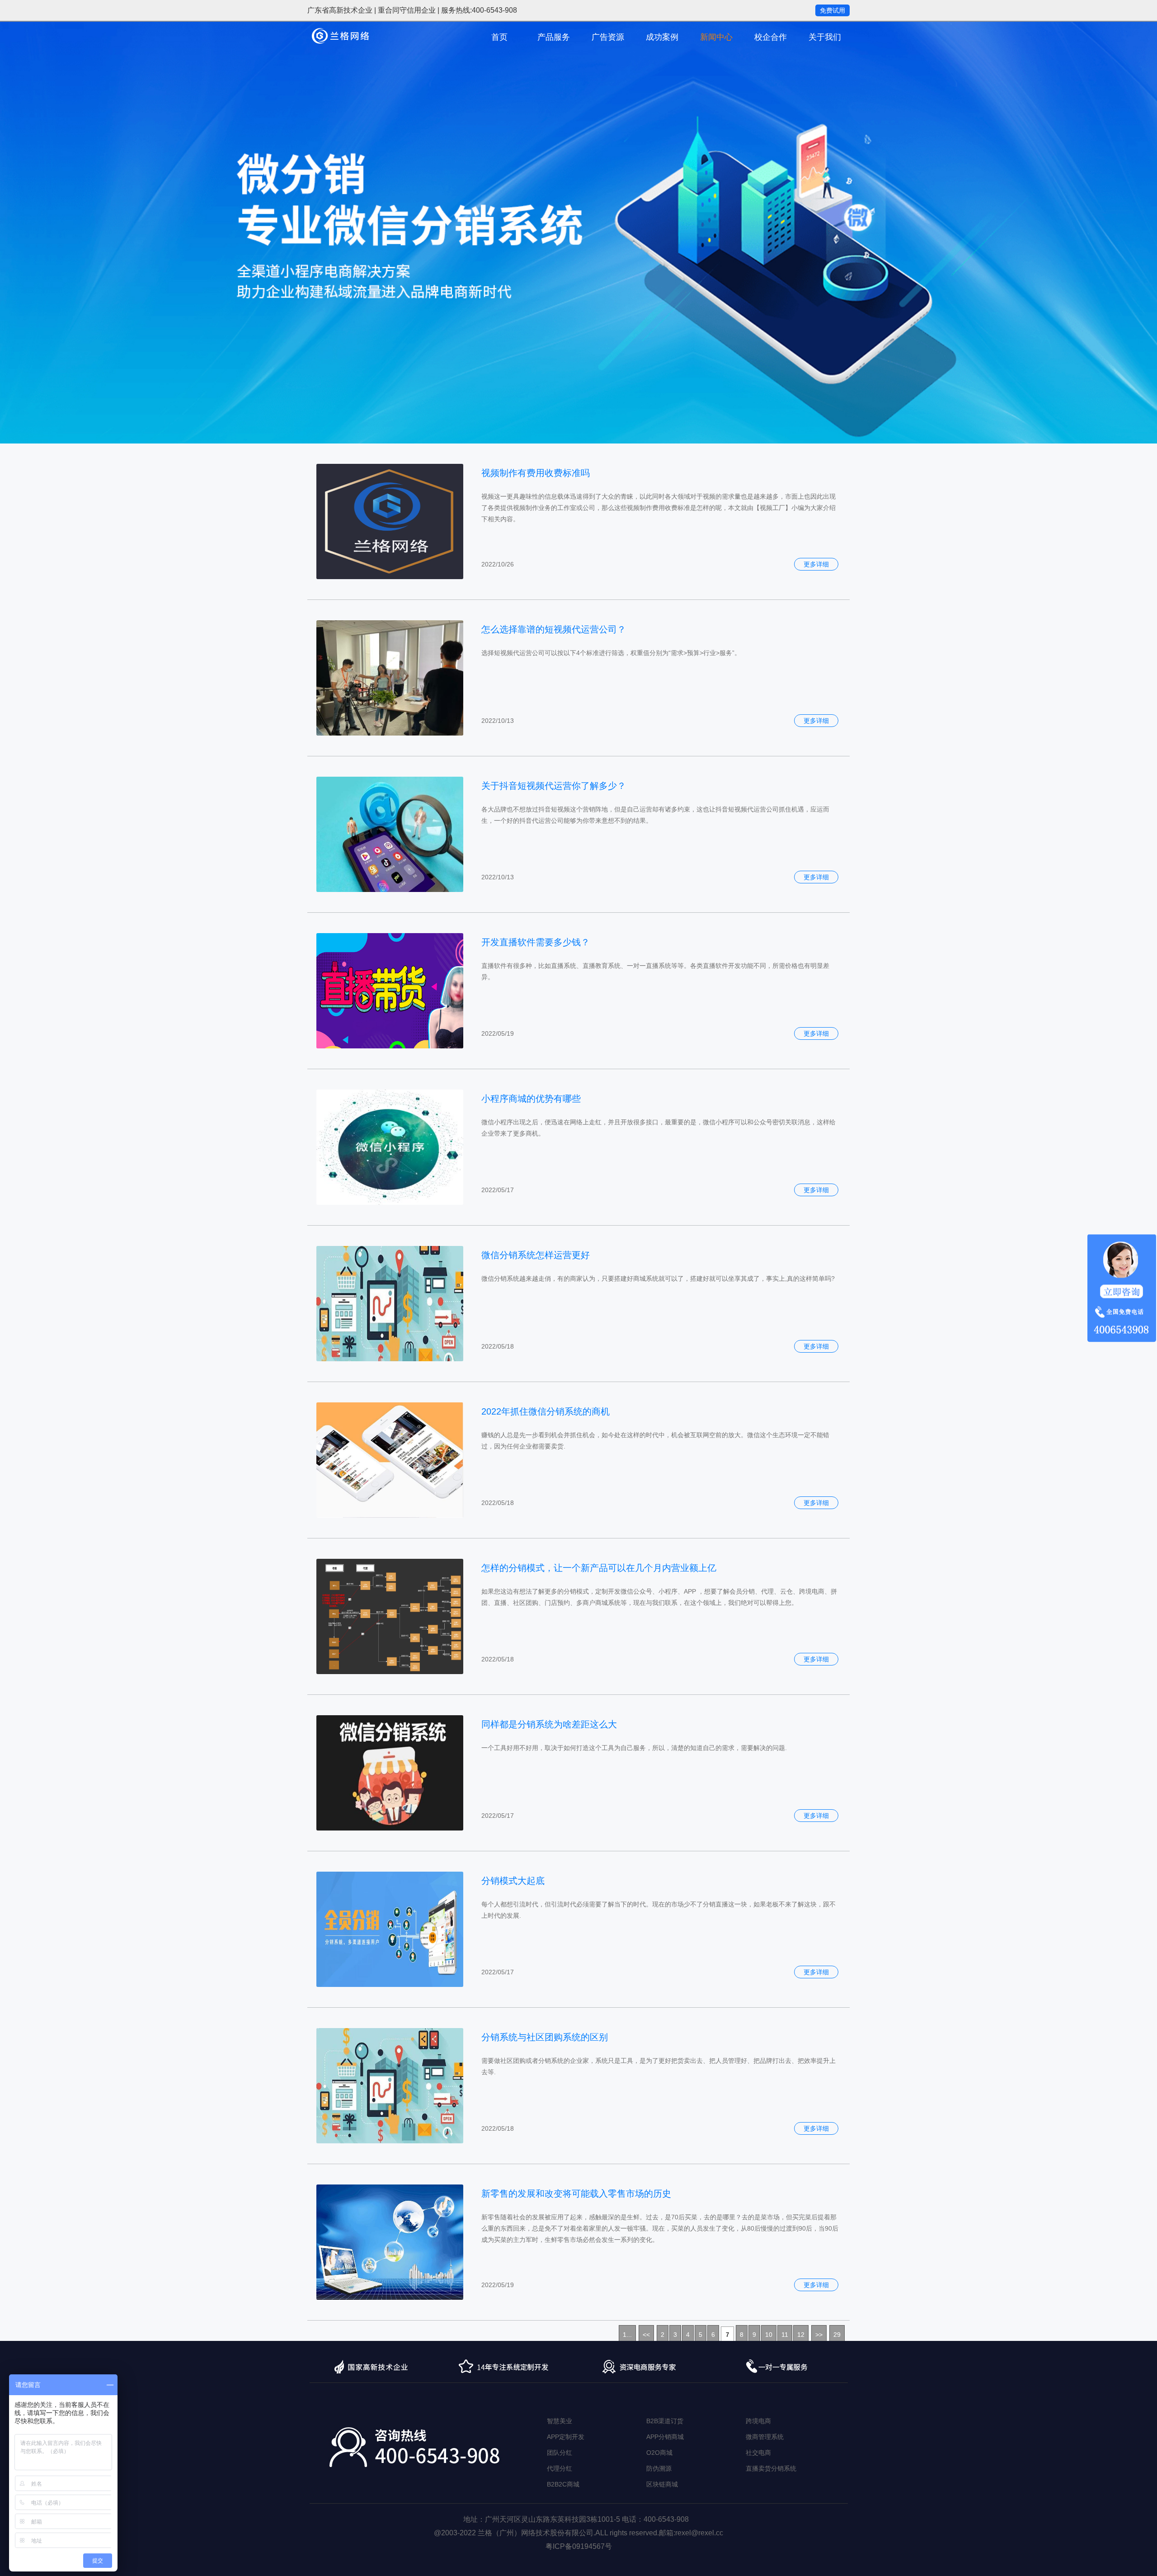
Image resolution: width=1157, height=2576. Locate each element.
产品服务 (554, 37)
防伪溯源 (659, 2468)
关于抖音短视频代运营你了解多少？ (554, 786)
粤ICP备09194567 (575, 2546)
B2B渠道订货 (665, 2421)
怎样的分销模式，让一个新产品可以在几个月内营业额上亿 (599, 1568)
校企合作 (771, 37)
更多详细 (816, 564)
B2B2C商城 (563, 2484)
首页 (499, 37)
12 (801, 2335)
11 (785, 2335)
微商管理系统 (765, 2437)
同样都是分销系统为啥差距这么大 (549, 1724)
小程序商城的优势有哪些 (531, 1099)
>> (819, 2335)
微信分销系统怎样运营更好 (536, 1255)
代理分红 (560, 2468)
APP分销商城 (665, 2437)
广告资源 (608, 37)
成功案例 (662, 37)
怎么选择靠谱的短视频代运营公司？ (554, 629)
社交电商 (758, 2453)
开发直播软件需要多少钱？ (536, 942)
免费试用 (832, 10)
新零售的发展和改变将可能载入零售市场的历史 (576, 2194)
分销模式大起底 (513, 1881)
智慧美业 (560, 2421)
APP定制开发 (566, 2437)
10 (769, 2335)
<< (646, 2335)
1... (627, 2335)
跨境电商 (758, 2421)
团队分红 (560, 2453)
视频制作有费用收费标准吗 (536, 473)
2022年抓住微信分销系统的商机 (546, 1411)
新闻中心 (716, 37)
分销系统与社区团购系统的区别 (545, 2037)
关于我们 (825, 37)
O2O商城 (659, 2453)
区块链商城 (662, 2484)
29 (837, 2335)
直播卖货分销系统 (771, 2468)
